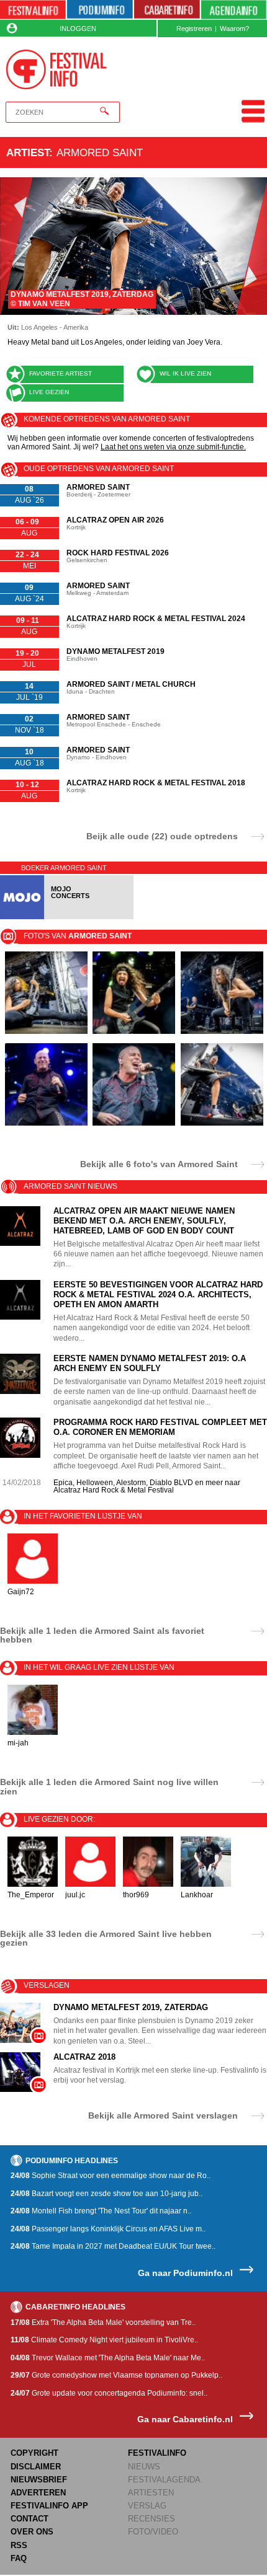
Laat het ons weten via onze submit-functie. (173, 447)
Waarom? (234, 29)
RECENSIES (152, 2519)
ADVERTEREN (38, 2493)
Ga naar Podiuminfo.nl (185, 2273)
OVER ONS (32, 2532)
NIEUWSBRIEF (39, 2480)
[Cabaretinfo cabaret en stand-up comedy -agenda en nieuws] (167, 10)
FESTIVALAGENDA (164, 2480)
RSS (19, 2545)
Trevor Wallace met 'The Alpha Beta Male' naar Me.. (108, 2358)
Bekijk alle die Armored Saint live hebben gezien (106, 1938)
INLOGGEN (78, 29)
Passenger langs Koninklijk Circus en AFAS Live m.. (108, 2229)
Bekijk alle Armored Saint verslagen (163, 2115)
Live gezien (49, 392)
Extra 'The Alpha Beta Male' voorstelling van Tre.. (103, 2322)
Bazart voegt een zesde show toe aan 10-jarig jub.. (106, 2194)
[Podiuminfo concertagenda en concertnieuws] (100, 10)
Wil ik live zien (185, 373)
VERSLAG (147, 2506)
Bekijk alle (159, 1164)
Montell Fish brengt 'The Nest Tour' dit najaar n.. (101, 2211)
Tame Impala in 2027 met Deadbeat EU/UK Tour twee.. (113, 2246)
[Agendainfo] (234, 10)
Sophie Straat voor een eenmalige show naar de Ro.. (111, 2176)
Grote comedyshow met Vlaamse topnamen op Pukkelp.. (116, 2375)
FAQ (19, 2558)
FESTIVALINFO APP (49, 2506)
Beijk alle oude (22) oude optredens (162, 836)
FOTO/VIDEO (153, 2532)
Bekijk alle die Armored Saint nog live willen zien (109, 1786)
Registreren (194, 29)
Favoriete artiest (61, 373)
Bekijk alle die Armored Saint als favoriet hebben (102, 1635)
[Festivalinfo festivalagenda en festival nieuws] (33, 10)
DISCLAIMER (36, 2467)
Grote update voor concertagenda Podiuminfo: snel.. (109, 2393)
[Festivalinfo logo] (56, 69)
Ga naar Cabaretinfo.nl (185, 2419)
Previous (16, 246)
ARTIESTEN (151, 2493)
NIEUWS (144, 2467)
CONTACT (29, 2519)
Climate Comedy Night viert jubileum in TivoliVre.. (104, 2340)
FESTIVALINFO (157, 2453)
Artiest (28, 152)
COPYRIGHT (34, 2453)
